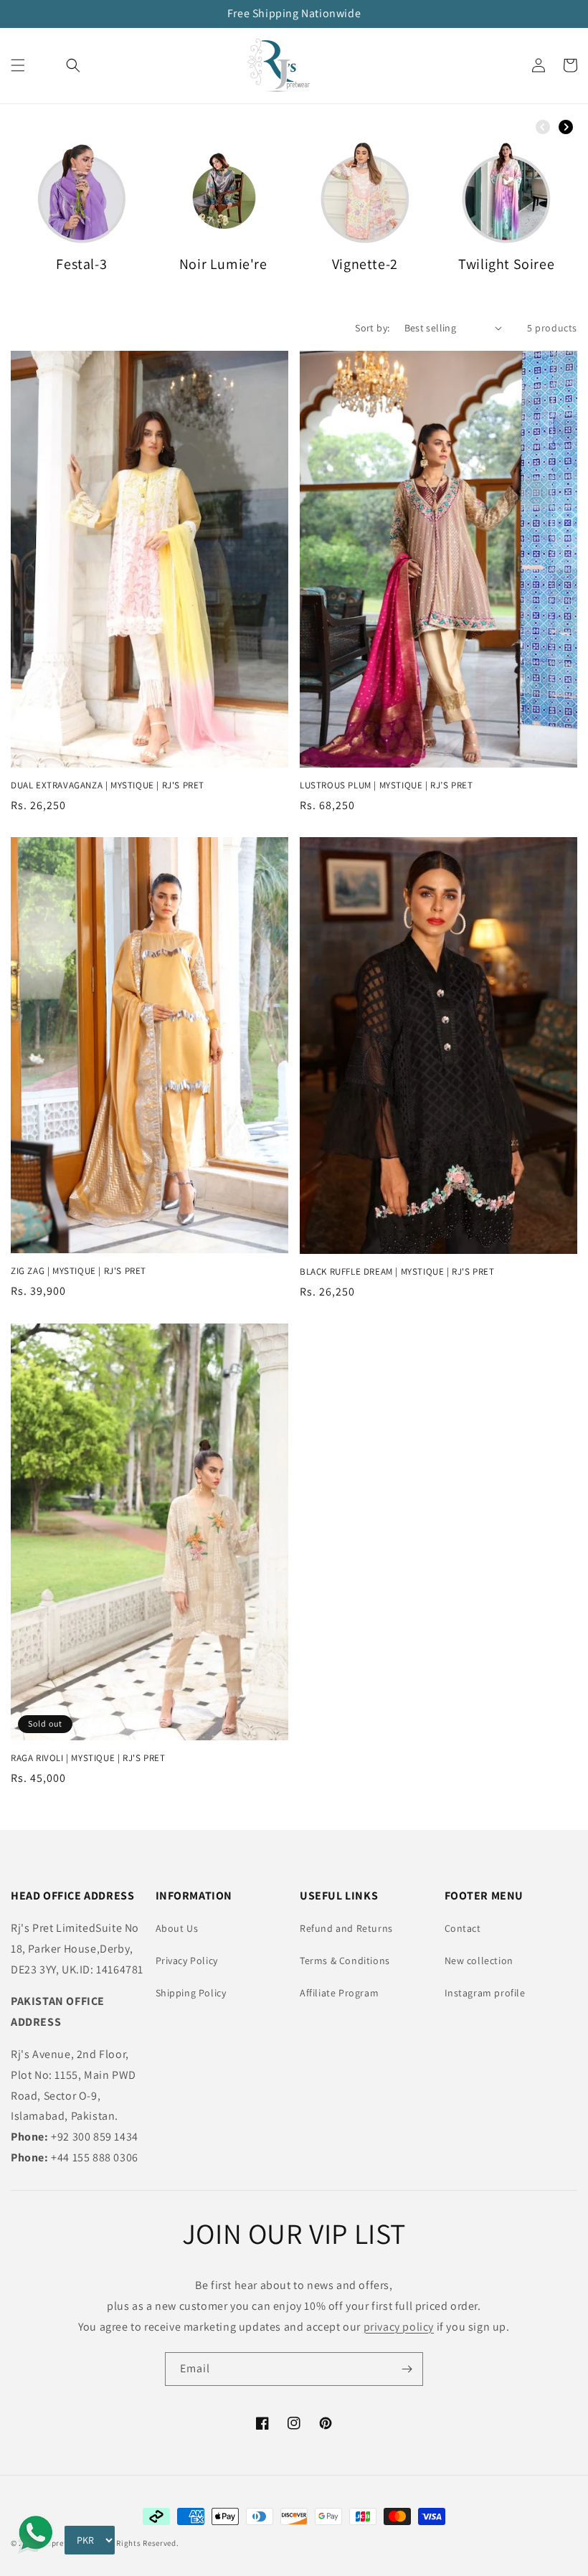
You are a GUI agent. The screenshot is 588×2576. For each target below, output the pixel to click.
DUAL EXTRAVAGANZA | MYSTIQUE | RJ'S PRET (108, 785)
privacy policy (399, 2327)
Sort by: (372, 328)
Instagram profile (485, 1993)
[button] (18, 65)
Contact (463, 1928)
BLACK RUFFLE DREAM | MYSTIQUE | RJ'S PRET (397, 1272)
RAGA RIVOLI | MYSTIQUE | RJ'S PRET (88, 1758)
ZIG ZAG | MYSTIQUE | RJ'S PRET (79, 1271)
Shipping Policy (191, 1993)
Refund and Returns (346, 1928)
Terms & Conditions (345, 1961)
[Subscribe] (407, 2369)
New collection (479, 1961)
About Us (177, 1928)
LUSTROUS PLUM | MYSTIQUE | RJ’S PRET (387, 785)
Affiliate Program (339, 1993)
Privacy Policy (187, 1961)
